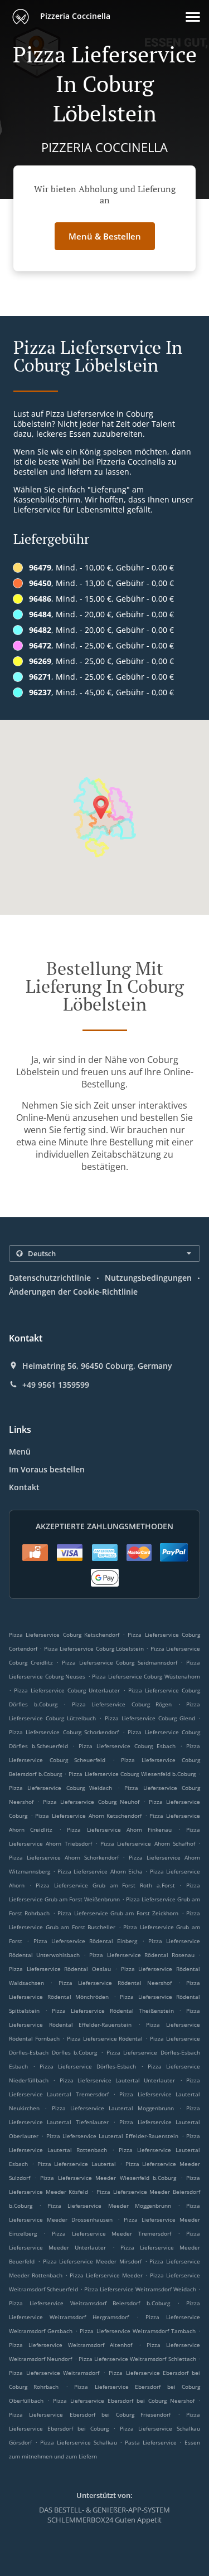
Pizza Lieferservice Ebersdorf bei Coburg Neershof (124, 2401)
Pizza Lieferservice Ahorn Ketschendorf (88, 1816)
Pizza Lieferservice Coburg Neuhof (91, 1802)
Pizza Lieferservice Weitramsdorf (54, 2373)
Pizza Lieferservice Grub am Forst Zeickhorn (118, 1913)
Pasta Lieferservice (152, 2442)
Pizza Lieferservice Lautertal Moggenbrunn (113, 2108)
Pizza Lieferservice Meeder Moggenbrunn (109, 2206)
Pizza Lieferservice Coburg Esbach (127, 1746)
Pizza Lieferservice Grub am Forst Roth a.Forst (105, 1885)
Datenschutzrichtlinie (50, 1278)
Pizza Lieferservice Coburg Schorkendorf (64, 1732)
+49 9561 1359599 (56, 1385)
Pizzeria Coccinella (74, 16)
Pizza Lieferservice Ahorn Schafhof (148, 1843)
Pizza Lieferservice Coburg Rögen (122, 1704)
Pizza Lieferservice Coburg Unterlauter (67, 1690)
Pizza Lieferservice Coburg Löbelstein (94, 1648)
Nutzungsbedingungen (148, 1278)
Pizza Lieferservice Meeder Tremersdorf (112, 2233)
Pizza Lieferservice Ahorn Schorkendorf (64, 1857)
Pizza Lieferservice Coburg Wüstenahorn (146, 1676)
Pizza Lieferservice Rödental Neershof (115, 1983)
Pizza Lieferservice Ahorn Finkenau (119, 1829)
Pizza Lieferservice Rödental (105, 2038)
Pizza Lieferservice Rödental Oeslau (60, 1969)
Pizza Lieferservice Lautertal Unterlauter (118, 2080)
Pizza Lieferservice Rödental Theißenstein (113, 2011)
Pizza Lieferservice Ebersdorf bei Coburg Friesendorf (90, 2414)
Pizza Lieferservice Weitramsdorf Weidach (140, 2289)
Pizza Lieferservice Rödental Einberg (86, 1941)
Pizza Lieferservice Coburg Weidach (60, 1788)
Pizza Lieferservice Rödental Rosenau (142, 1955)
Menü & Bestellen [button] (105, 236)
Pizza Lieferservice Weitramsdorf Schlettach (137, 2359)
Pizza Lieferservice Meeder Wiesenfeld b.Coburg (108, 2178)
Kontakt (24, 1487)
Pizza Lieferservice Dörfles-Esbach (88, 2066)
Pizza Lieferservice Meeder (106, 2275)
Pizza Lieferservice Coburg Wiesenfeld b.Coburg (132, 1774)
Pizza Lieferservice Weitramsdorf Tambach (137, 2331)
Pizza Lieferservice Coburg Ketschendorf (64, 1635)
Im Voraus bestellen (47, 1469)
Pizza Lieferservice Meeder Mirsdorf (92, 2261)
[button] (193, 17)
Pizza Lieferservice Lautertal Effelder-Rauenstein (113, 2136)
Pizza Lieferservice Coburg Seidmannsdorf (120, 1662)
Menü (20, 1452)
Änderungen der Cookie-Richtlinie (73, 1292)
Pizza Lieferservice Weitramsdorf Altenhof (71, 2345)
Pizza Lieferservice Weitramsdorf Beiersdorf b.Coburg (89, 2303)
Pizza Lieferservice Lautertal (77, 2164)
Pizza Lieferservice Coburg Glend (150, 1718)
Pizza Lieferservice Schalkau (79, 2442)
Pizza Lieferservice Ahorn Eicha (100, 1871)
